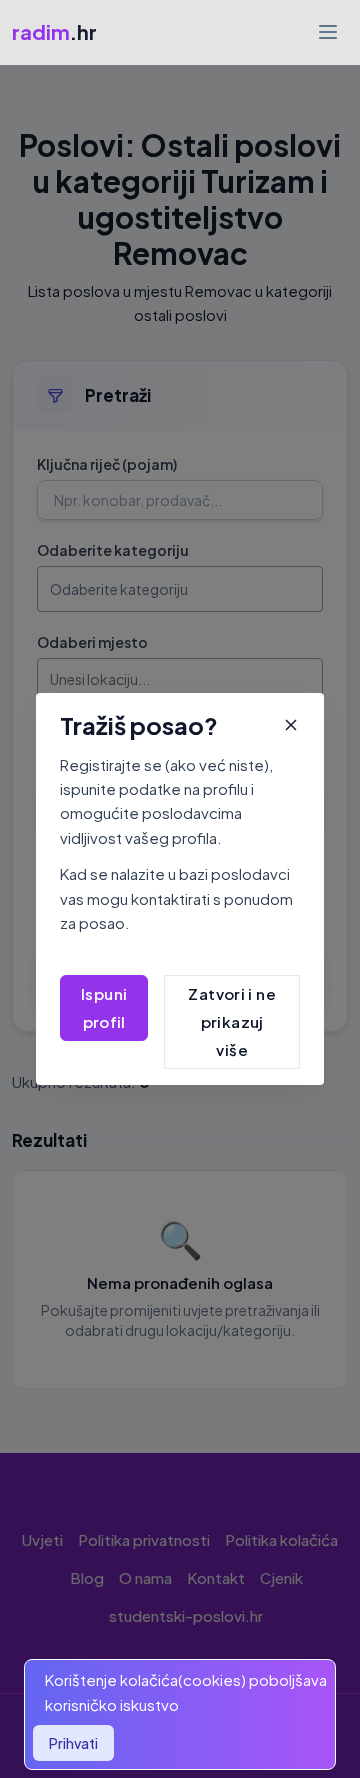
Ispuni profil (104, 1007)
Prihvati (73, 1743)
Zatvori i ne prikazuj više (232, 1021)
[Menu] (328, 32)
